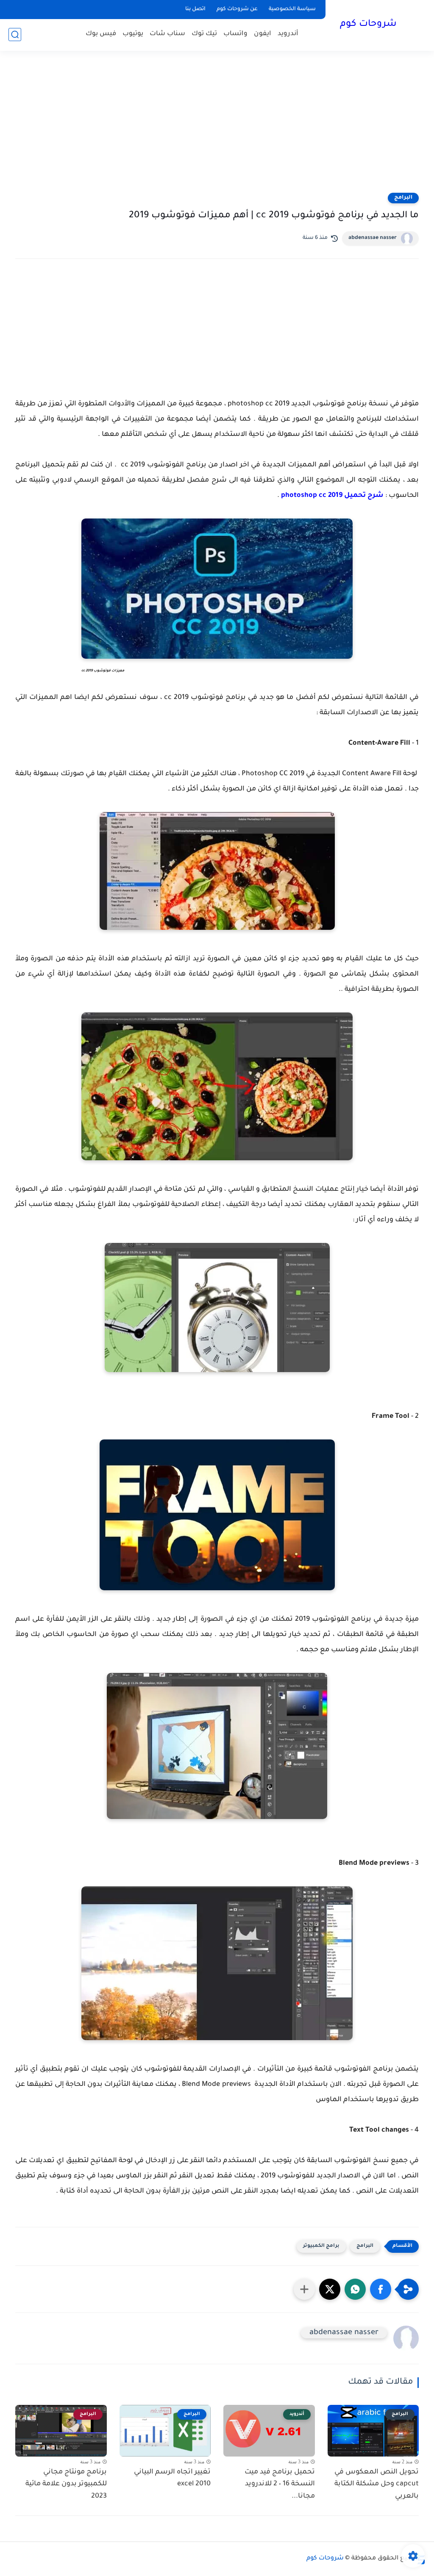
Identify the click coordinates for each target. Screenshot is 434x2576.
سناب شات (167, 34)
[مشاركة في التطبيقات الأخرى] (304, 2289)
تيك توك (204, 34)
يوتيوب (133, 34)
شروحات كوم (368, 25)
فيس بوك (101, 34)
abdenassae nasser (373, 238)
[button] (381, 2289)
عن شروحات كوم (237, 9)
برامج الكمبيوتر (321, 2246)
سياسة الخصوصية (292, 9)
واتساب (235, 34)
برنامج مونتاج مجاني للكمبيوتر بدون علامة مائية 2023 (66, 2484)
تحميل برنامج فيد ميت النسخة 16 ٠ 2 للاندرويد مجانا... (280, 2484)
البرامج (403, 198)
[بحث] (15, 35)
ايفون (263, 34)
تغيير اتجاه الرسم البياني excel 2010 (172, 2478)
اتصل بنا (195, 9)
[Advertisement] (217, 127)
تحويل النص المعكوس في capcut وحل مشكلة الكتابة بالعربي (377, 2484)
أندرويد (288, 34)
